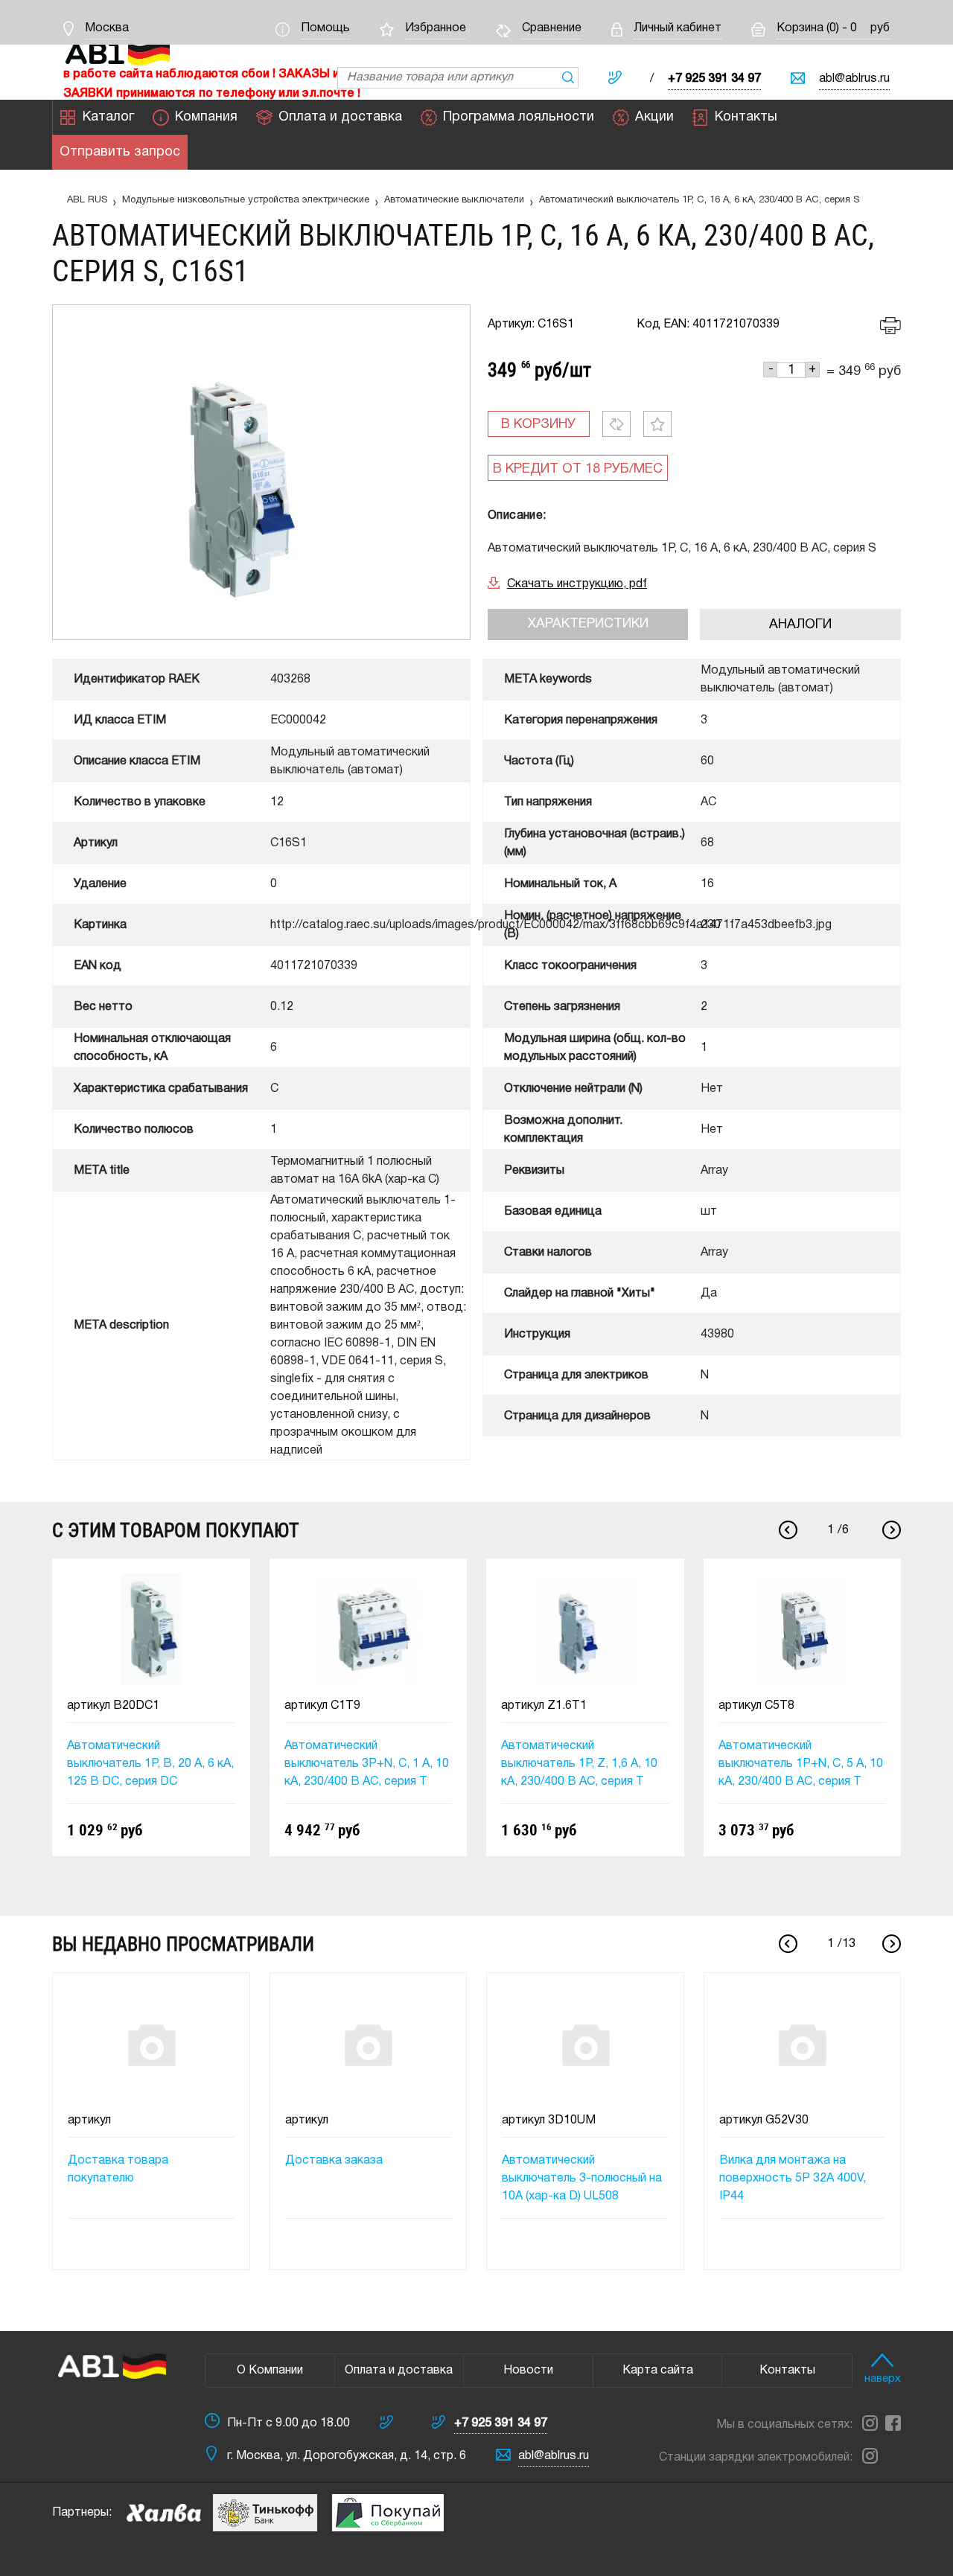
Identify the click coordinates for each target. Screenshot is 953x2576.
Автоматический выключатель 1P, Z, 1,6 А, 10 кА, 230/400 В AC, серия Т (579, 1764)
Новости (528, 2371)
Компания (206, 117)
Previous (788, 1530)
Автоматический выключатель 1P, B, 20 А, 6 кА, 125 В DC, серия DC (150, 1764)
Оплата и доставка (340, 117)
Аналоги (800, 625)
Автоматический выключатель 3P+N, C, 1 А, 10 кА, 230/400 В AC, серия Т (367, 1764)
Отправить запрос (120, 152)
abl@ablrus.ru (854, 79)
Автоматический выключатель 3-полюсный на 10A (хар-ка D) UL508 (582, 2179)
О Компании (270, 2371)
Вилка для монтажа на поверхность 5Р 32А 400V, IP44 (793, 2179)
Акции (654, 117)
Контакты (746, 117)
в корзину (538, 425)
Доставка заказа (334, 2161)
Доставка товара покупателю (118, 2170)
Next (892, 1530)
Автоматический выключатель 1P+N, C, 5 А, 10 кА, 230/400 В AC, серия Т (801, 1764)
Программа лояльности (519, 117)
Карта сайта (658, 2371)
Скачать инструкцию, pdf (577, 584)
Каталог (108, 117)
